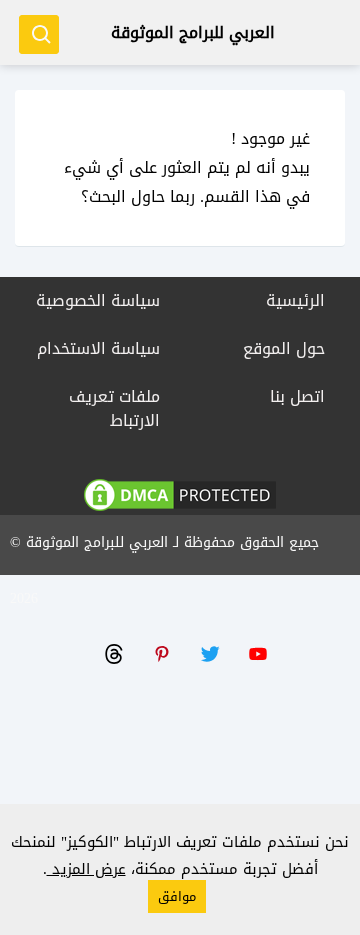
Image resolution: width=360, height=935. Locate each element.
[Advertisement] (180, 755)
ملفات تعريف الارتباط (114, 408)
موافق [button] (177, 896)
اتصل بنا (297, 396)
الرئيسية (295, 300)
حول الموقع (284, 348)
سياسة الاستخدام (98, 348)
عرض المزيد (86, 869)
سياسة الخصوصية (98, 300)
